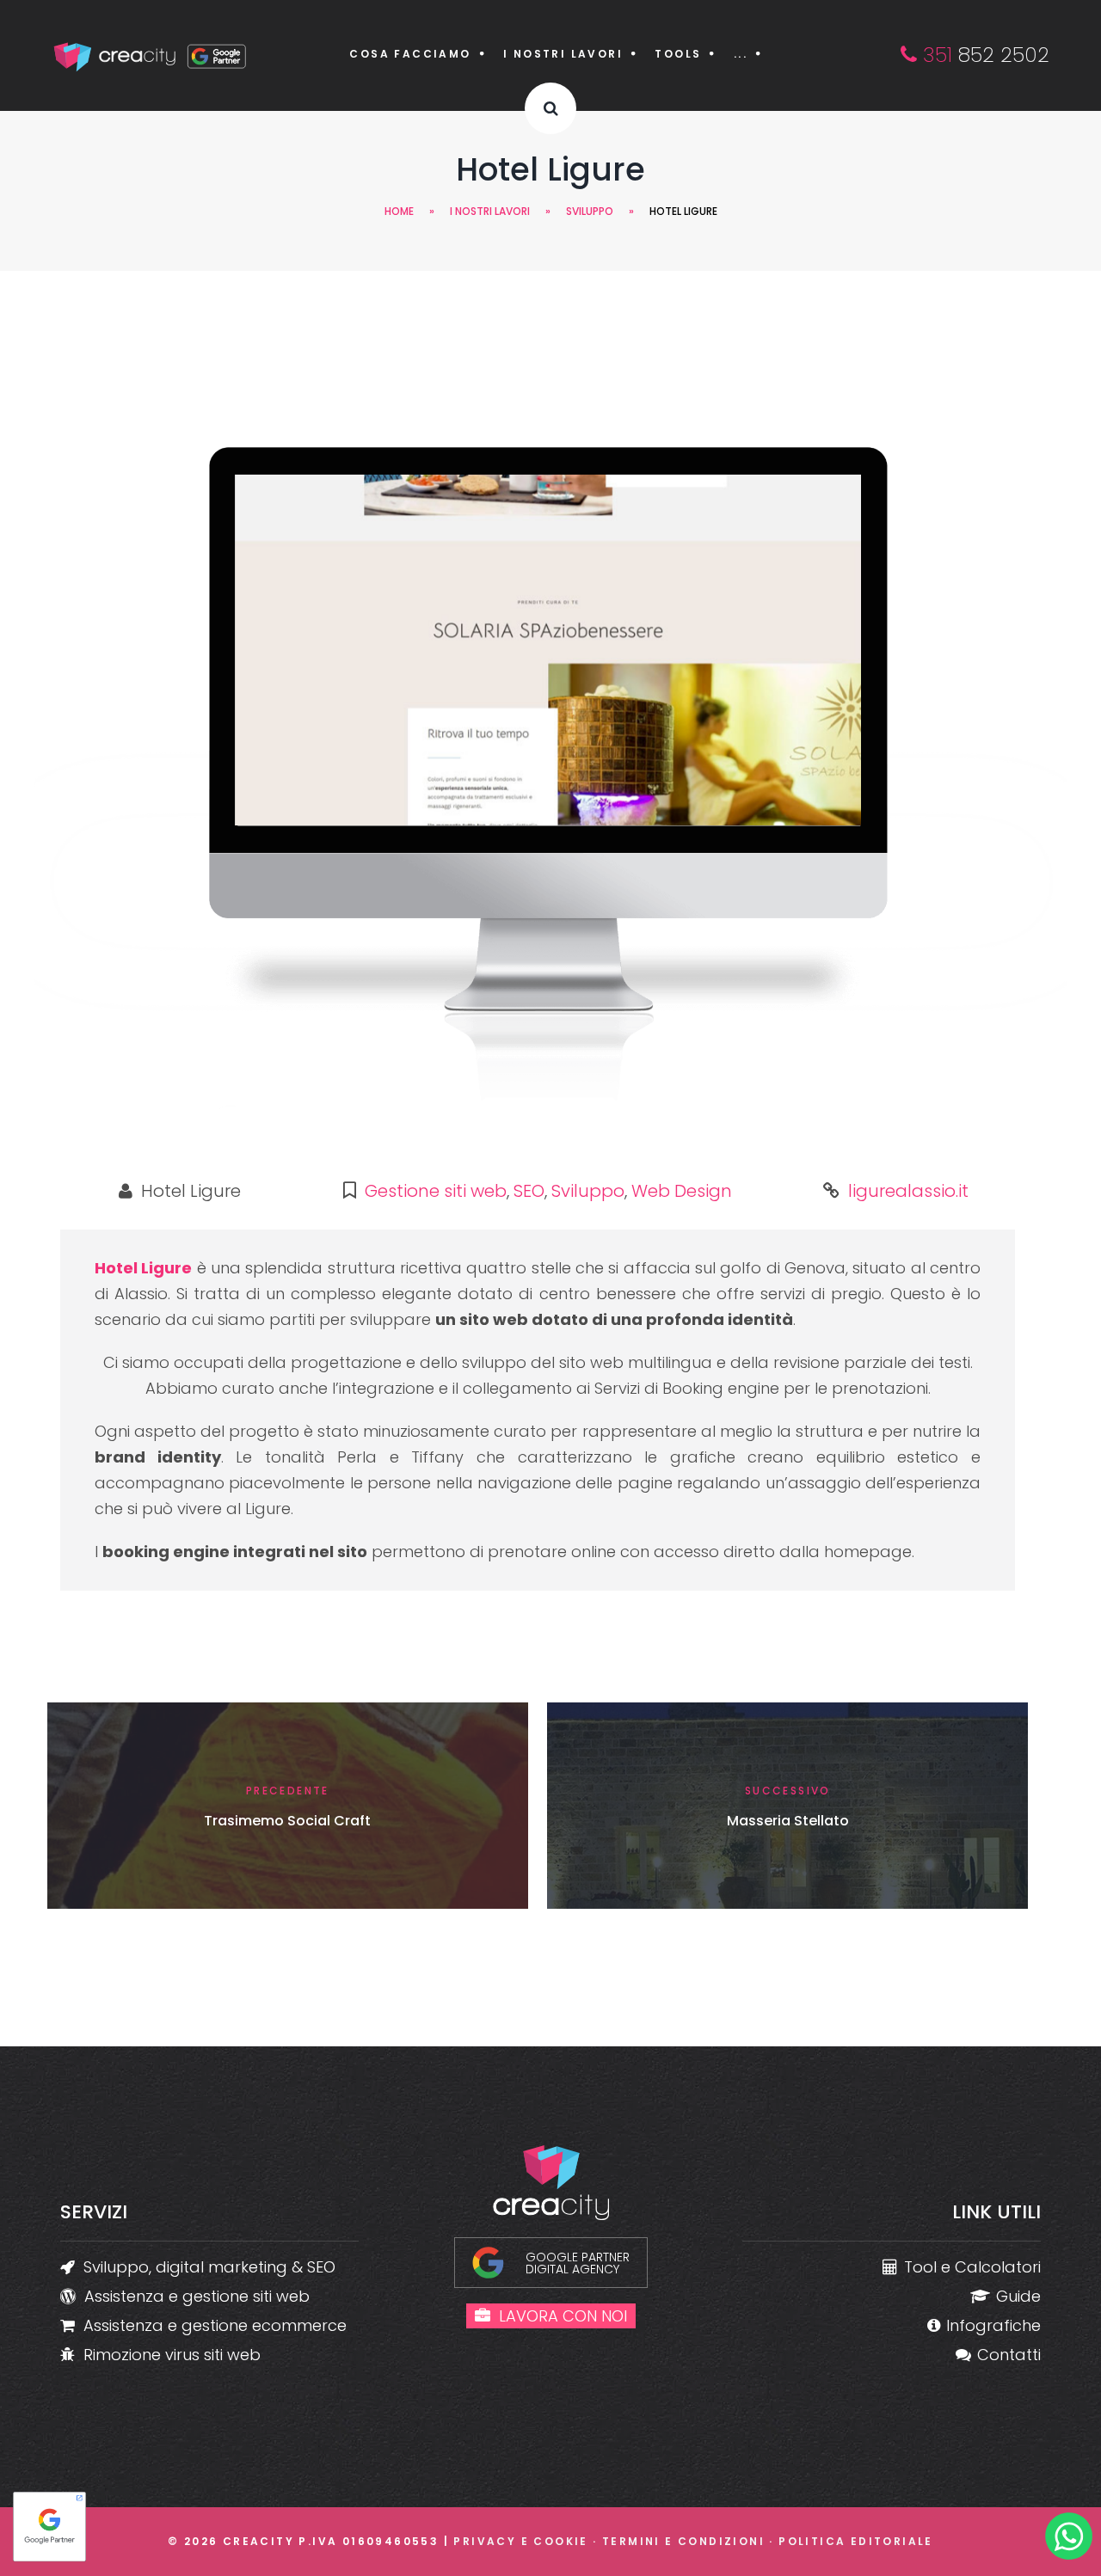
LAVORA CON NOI (563, 2316)
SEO (529, 1191)
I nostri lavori (563, 54)
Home (399, 211)
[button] (550, 108)
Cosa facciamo (410, 54)
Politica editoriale (856, 2541)
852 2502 (983, 55)
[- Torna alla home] (151, 55)
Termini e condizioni (683, 2541)
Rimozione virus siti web (172, 2355)
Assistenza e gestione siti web (197, 2296)
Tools (678, 54)
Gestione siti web (436, 1191)
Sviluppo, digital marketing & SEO (209, 2267)
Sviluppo (590, 211)
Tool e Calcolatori (972, 2267)
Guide (1018, 2296)
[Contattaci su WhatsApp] (1069, 2540)
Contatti (1009, 2355)
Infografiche (993, 2325)
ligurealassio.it (908, 1191)
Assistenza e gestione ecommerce (215, 2325)
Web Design (682, 1191)
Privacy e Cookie (520, 2541)
